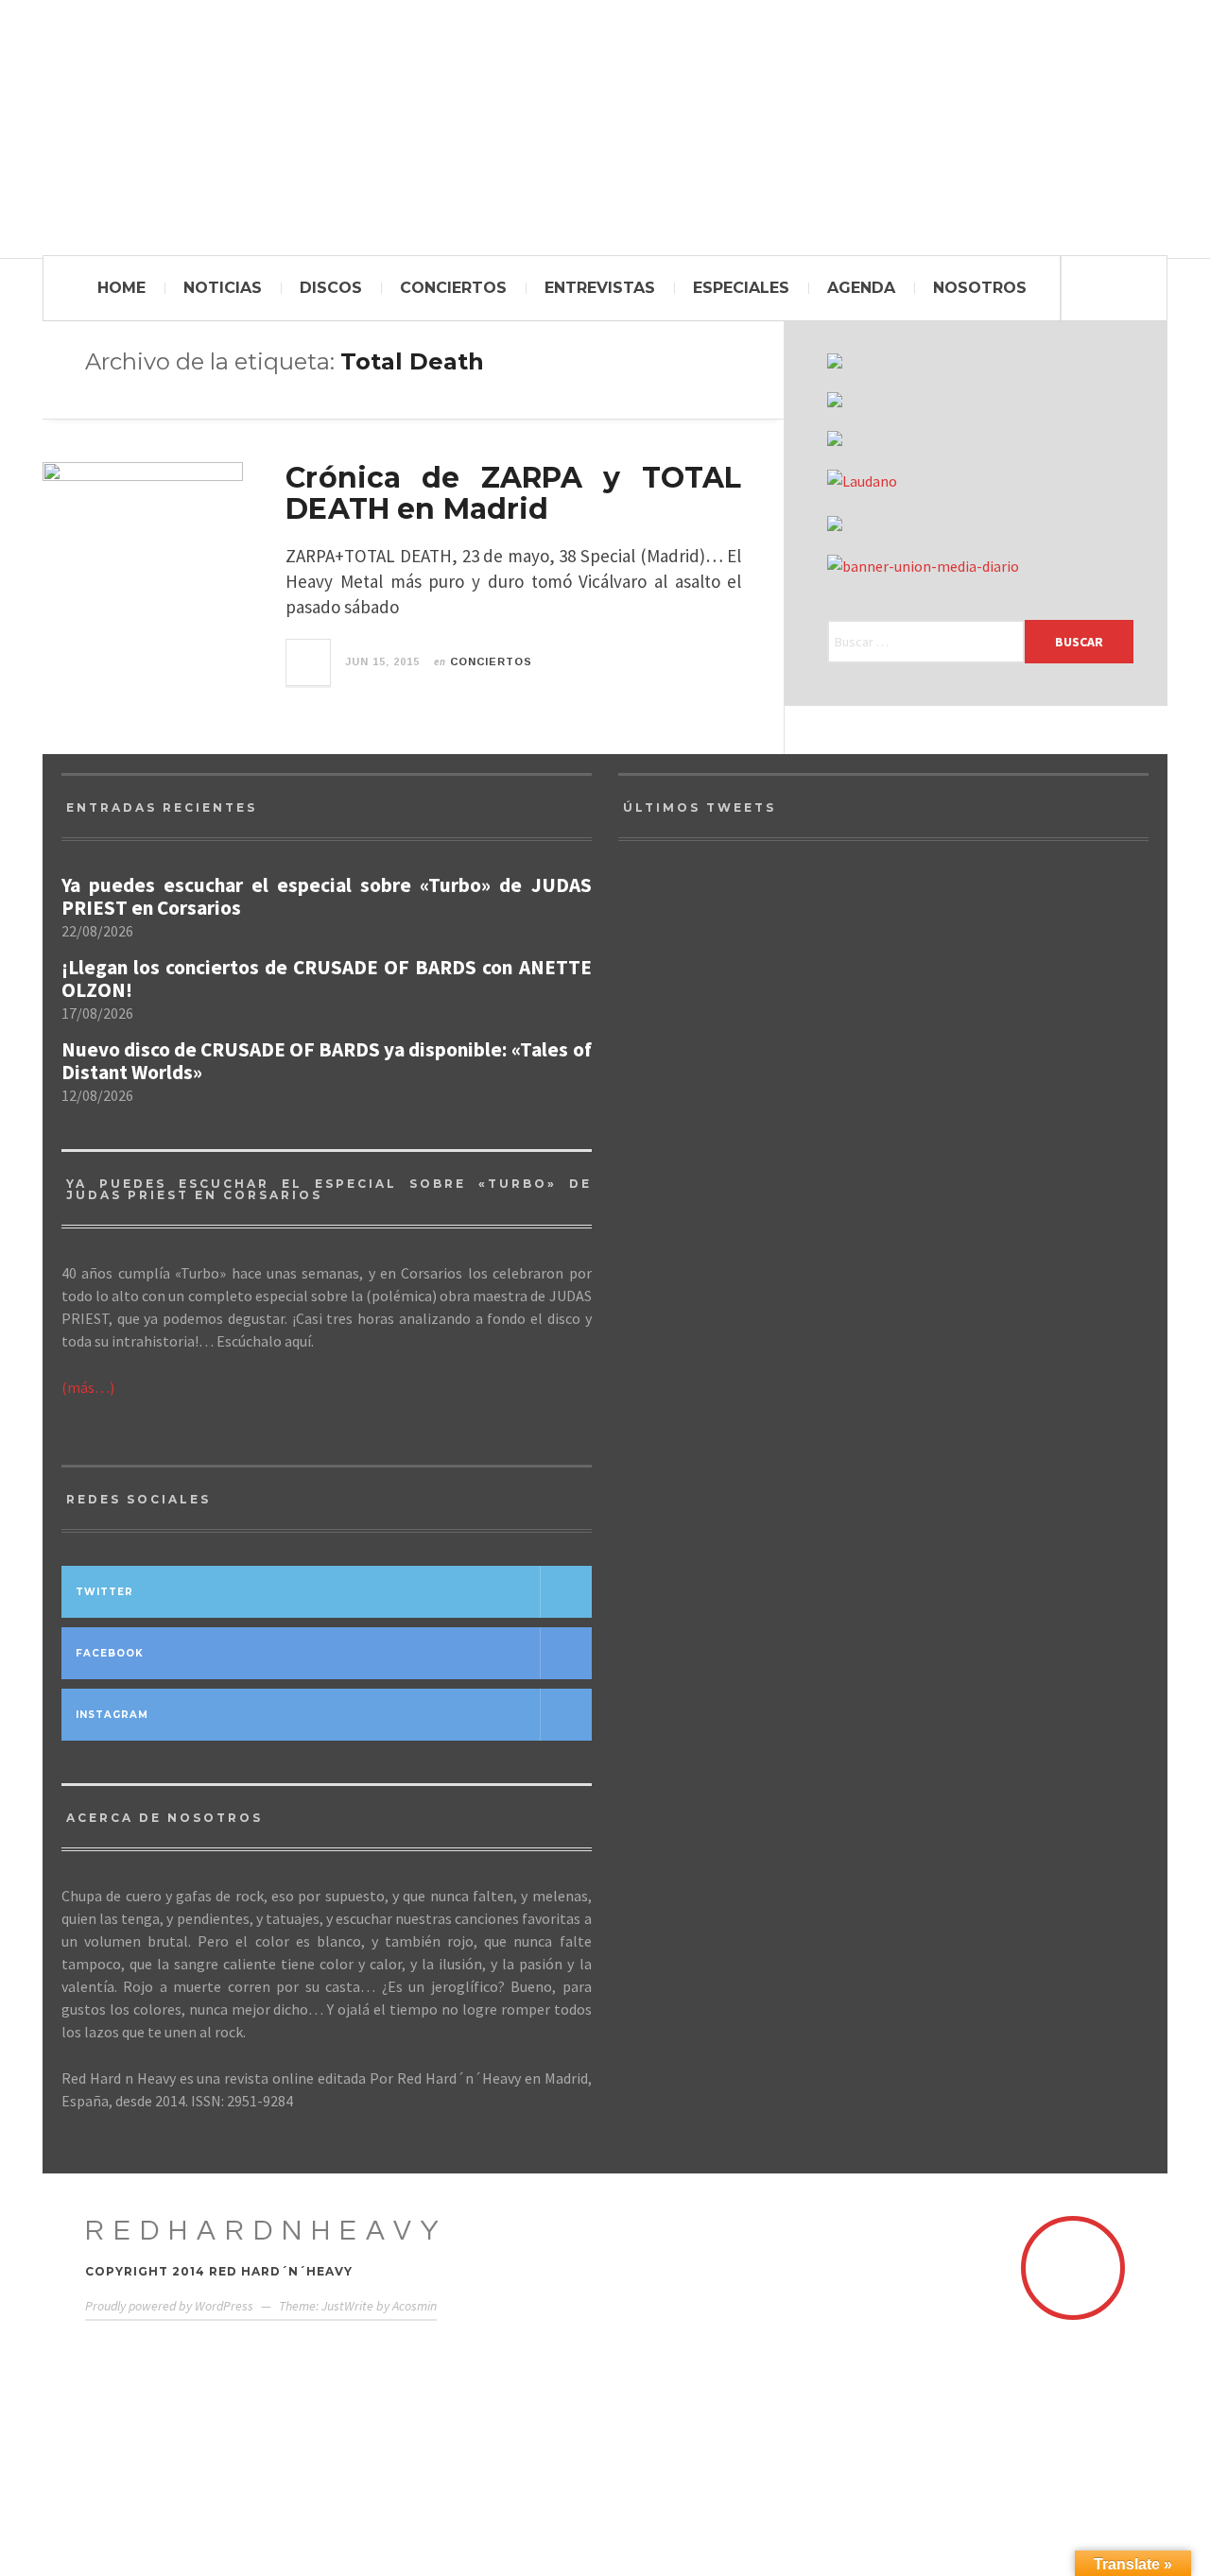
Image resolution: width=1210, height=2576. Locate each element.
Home (121, 288)
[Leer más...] (309, 662)
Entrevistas (600, 288)
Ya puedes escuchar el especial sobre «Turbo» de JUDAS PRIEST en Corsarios (327, 897)
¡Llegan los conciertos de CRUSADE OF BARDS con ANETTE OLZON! (327, 979)
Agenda (861, 288)
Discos (331, 288)
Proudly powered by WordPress (169, 2306)
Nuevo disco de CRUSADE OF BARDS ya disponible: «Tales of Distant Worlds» (327, 1061)
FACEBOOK (110, 1653)
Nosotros (980, 288)
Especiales (741, 288)
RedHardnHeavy (267, 2231)
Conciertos (453, 288)
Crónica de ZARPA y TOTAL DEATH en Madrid (513, 493)
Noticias (223, 288)
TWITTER (104, 1592)
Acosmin (415, 2306)
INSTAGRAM (112, 1715)
